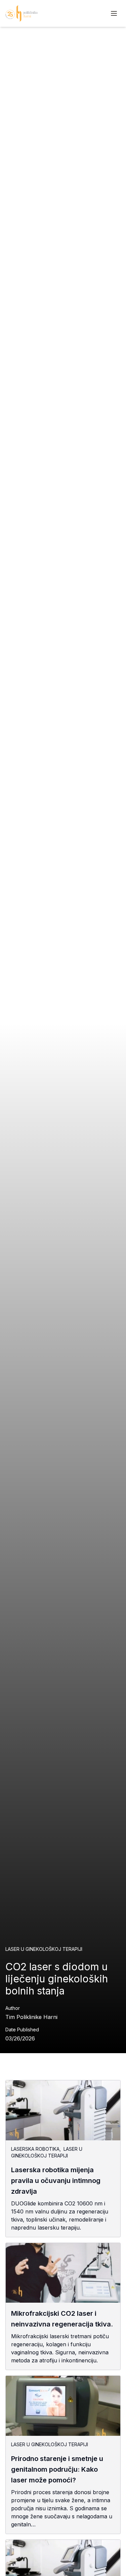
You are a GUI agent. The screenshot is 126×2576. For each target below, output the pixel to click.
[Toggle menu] (114, 13)
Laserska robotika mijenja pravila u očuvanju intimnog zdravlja (56, 2181)
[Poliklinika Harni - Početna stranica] (22, 13)
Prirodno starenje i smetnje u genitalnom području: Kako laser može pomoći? (57, 2469)
